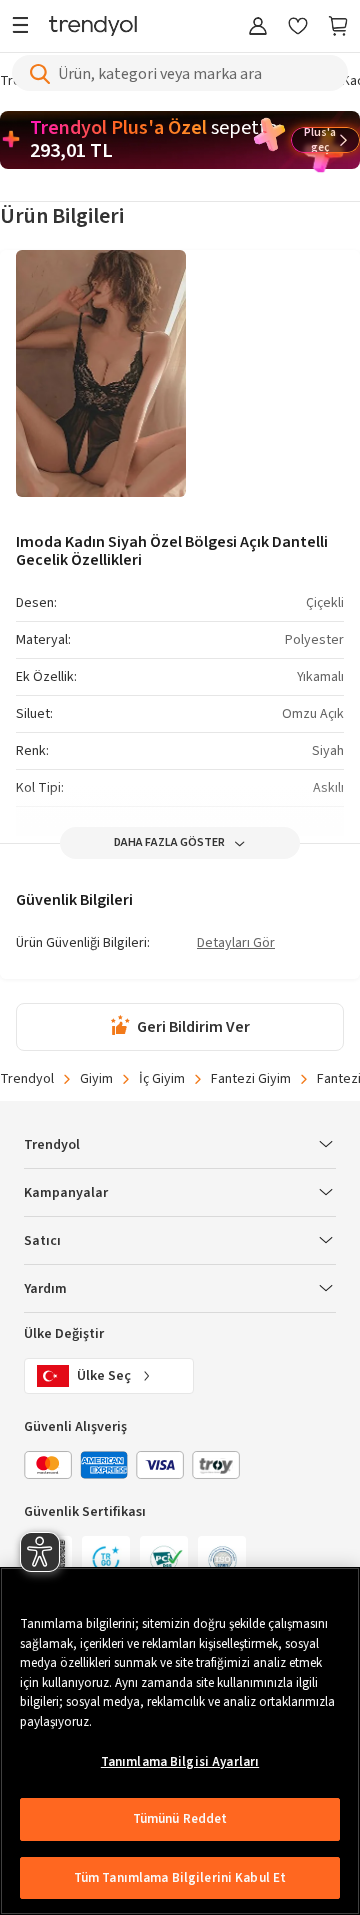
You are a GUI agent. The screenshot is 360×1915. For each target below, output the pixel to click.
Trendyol (27, 1079)
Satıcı (42, 1241)
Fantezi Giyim (251, 1079)
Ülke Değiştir (64, 1334)
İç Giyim (162, 1079)
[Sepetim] (338, 27)
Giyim (96, 1079)
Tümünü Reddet (180, 1819)
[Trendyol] (93, 27)
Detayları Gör (236, 944)
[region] (180, 1741)
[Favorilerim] (298, 27)
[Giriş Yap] (258, 27)
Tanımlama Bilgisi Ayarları (180, 1762)
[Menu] (25, 27)
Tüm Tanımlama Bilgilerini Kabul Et (180, 1878)
